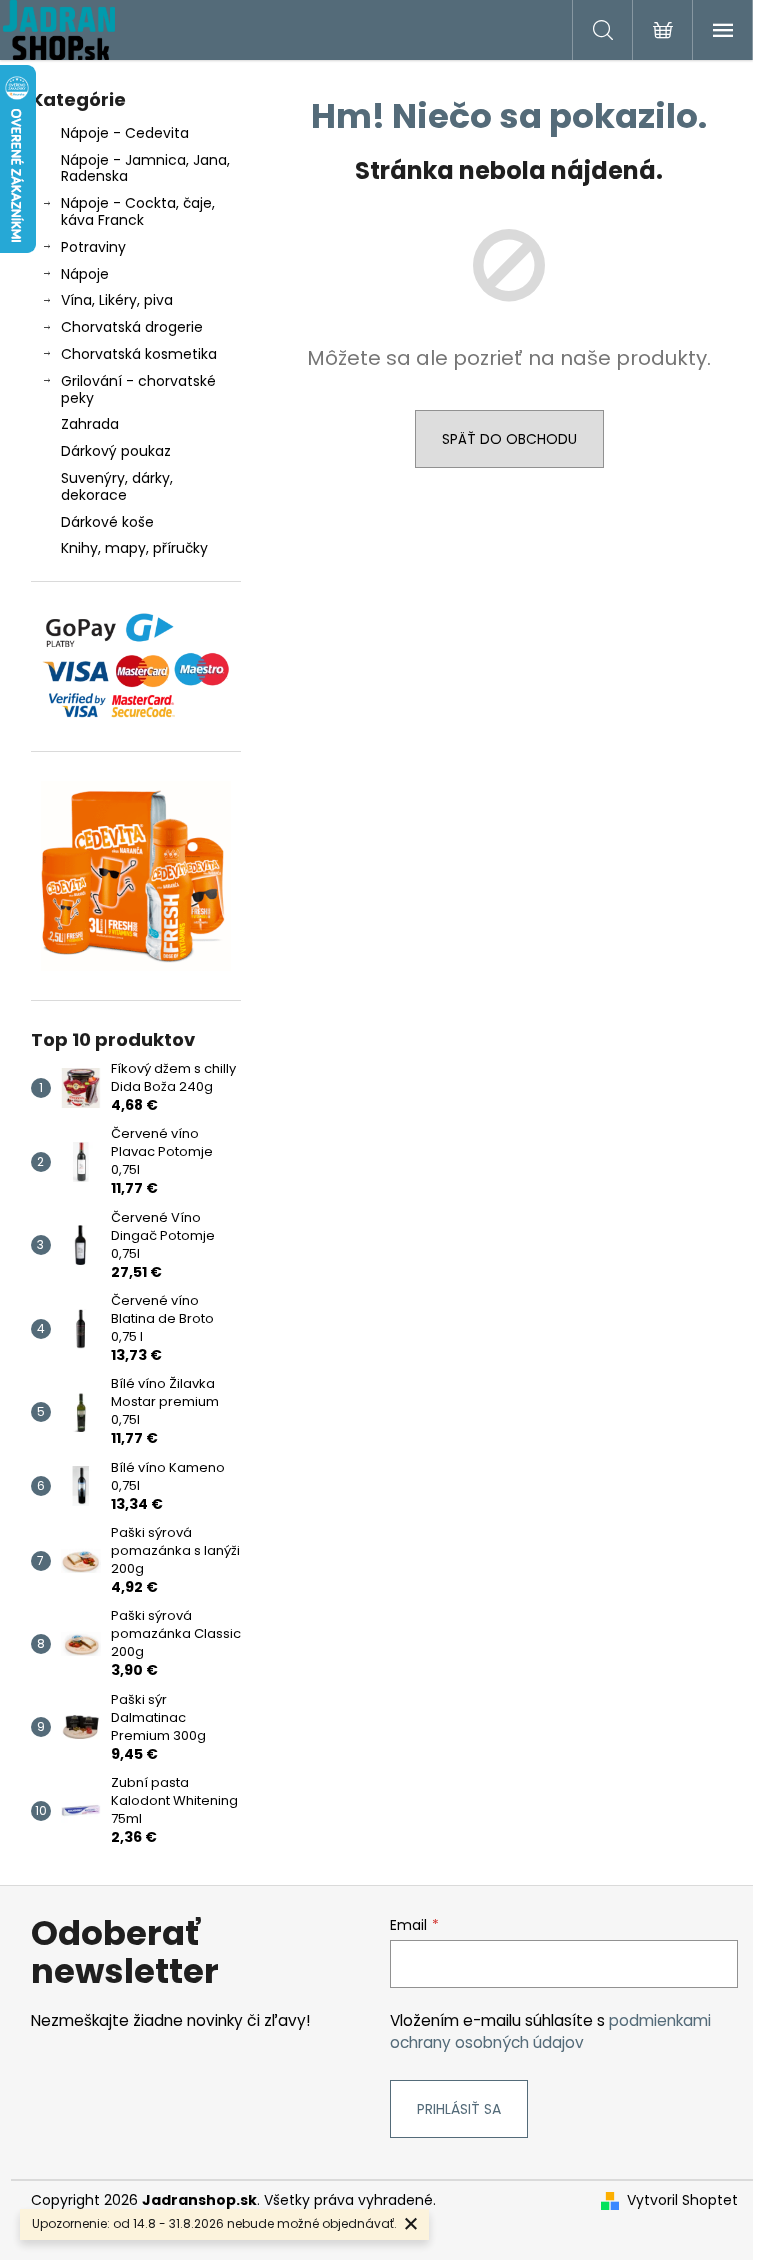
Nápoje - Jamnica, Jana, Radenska (145, 168)
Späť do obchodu (509, 439)
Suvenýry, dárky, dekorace (117, 486)
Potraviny (93, 247)
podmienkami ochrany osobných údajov (550, 2031)
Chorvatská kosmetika (139, 354)
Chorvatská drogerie (132, 327)
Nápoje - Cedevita (125, 133)
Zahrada (90, 424)
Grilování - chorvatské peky (138, 389)
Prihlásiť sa (459, 2109)
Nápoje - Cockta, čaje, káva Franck (138, 211)
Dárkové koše (107, 522)
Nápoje (85, 274)
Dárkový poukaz (116, 451)
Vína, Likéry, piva (117, 300)
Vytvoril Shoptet (682, 2200)
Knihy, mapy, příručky (134, 548)
